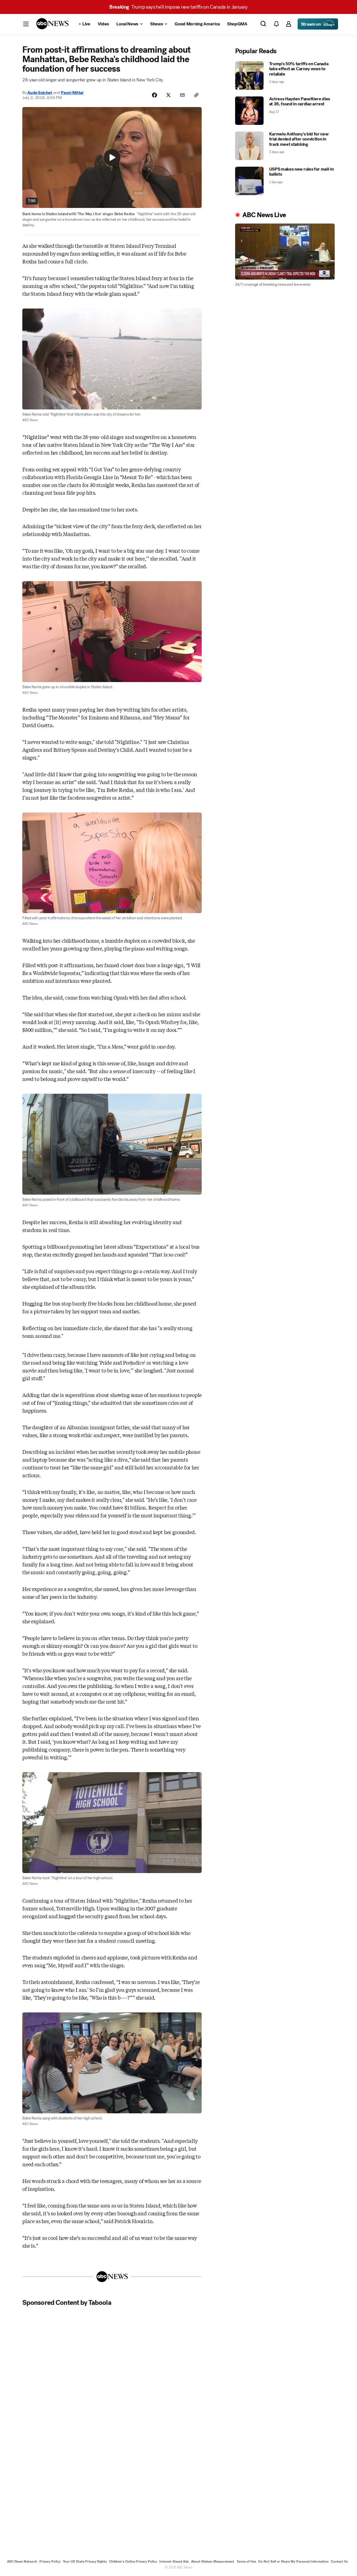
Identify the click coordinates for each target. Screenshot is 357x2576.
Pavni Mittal (72, 93)
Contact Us (339, 2562)
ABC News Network (22, 2562)
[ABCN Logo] (52, 24)
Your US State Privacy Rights (85, 2562)
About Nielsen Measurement (213, 2562)
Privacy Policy (50, 2562)
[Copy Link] (196, 95)
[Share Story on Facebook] (155, 95)
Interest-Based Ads (174, 2562)
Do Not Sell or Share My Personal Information (293, 2562)
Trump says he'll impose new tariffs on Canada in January (178, 7)
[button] (26, 24)
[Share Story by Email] (182, 95)
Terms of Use (246, 2562)
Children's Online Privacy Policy (133, 2562)
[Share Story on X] (168, 95)
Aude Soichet (40, 93)
